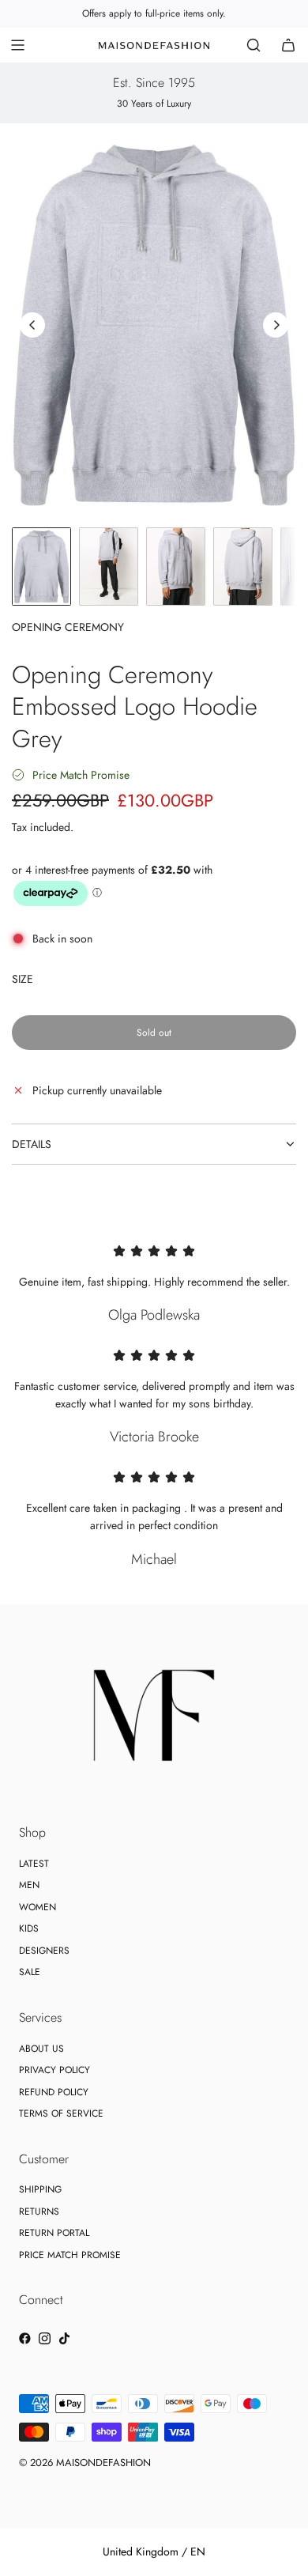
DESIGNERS (44, 1951)
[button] (32, 325)
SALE (30, 1972)
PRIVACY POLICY (54, 2070)
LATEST (34, 1864)
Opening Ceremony (68, 627)
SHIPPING (40, 2189)
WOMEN (38, 1907)
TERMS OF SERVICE (61, 2113)
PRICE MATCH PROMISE (70, 2255)
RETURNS (39, 2212)
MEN (29, 1885)
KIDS (29, 1928)
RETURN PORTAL (54, 2233)
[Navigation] (17, 45)
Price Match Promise (81, 775)
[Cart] (288, 45)
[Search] (254, 45)
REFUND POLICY (54, 2092)
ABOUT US (41, 2049)
